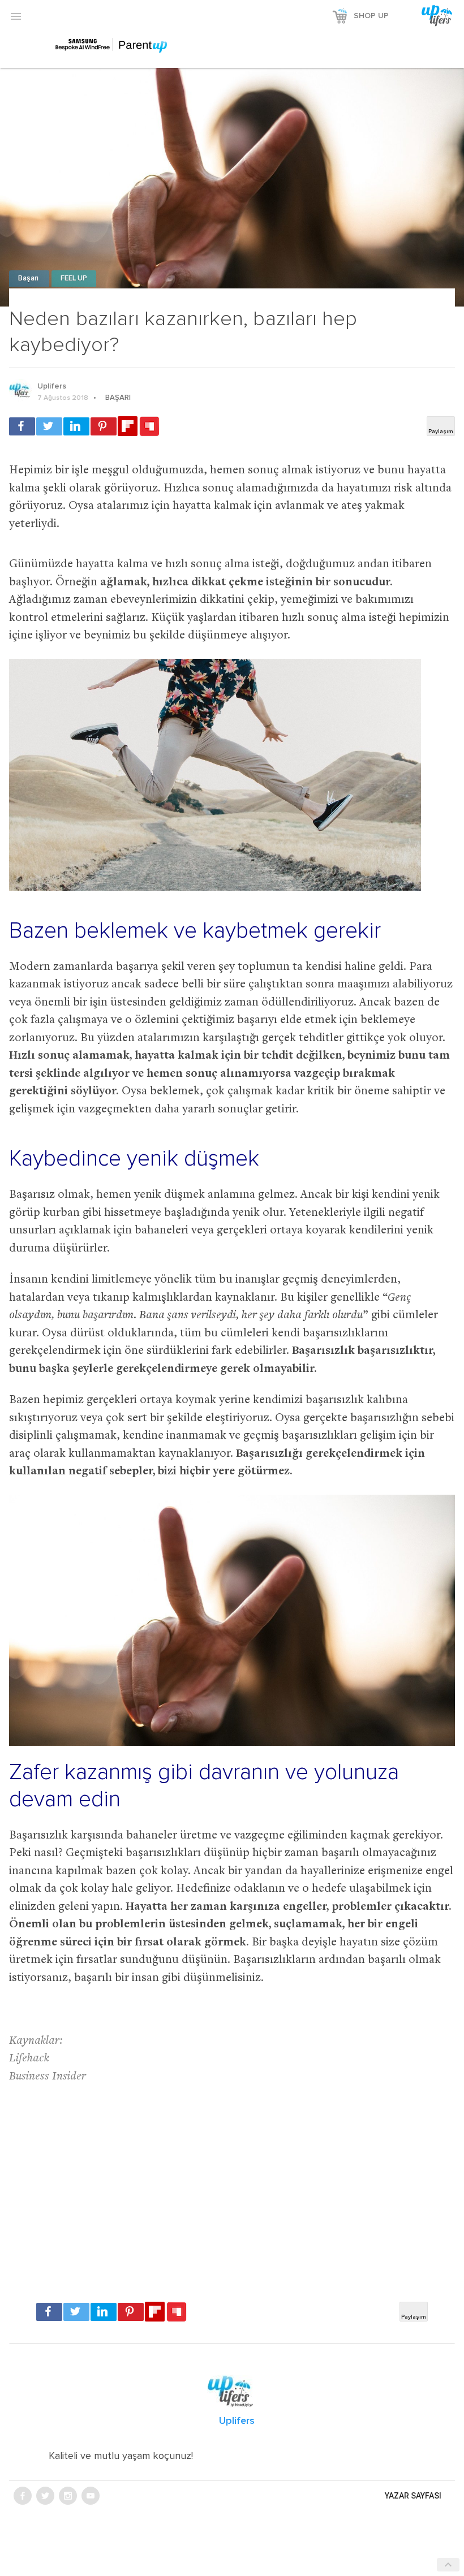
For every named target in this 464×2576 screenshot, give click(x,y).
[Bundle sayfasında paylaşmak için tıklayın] (149, 427)
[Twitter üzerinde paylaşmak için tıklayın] (49, 426)
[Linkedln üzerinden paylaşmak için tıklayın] (76, 426)
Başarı (29, 279)
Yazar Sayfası (413, 2496)
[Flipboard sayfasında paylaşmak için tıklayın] (128, 426)
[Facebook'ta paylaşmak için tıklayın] (22, 426)
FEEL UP (74, 279)
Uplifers (52, 386)
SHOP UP (371, 16)
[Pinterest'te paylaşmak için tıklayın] (104, 426)
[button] (16, 16)
